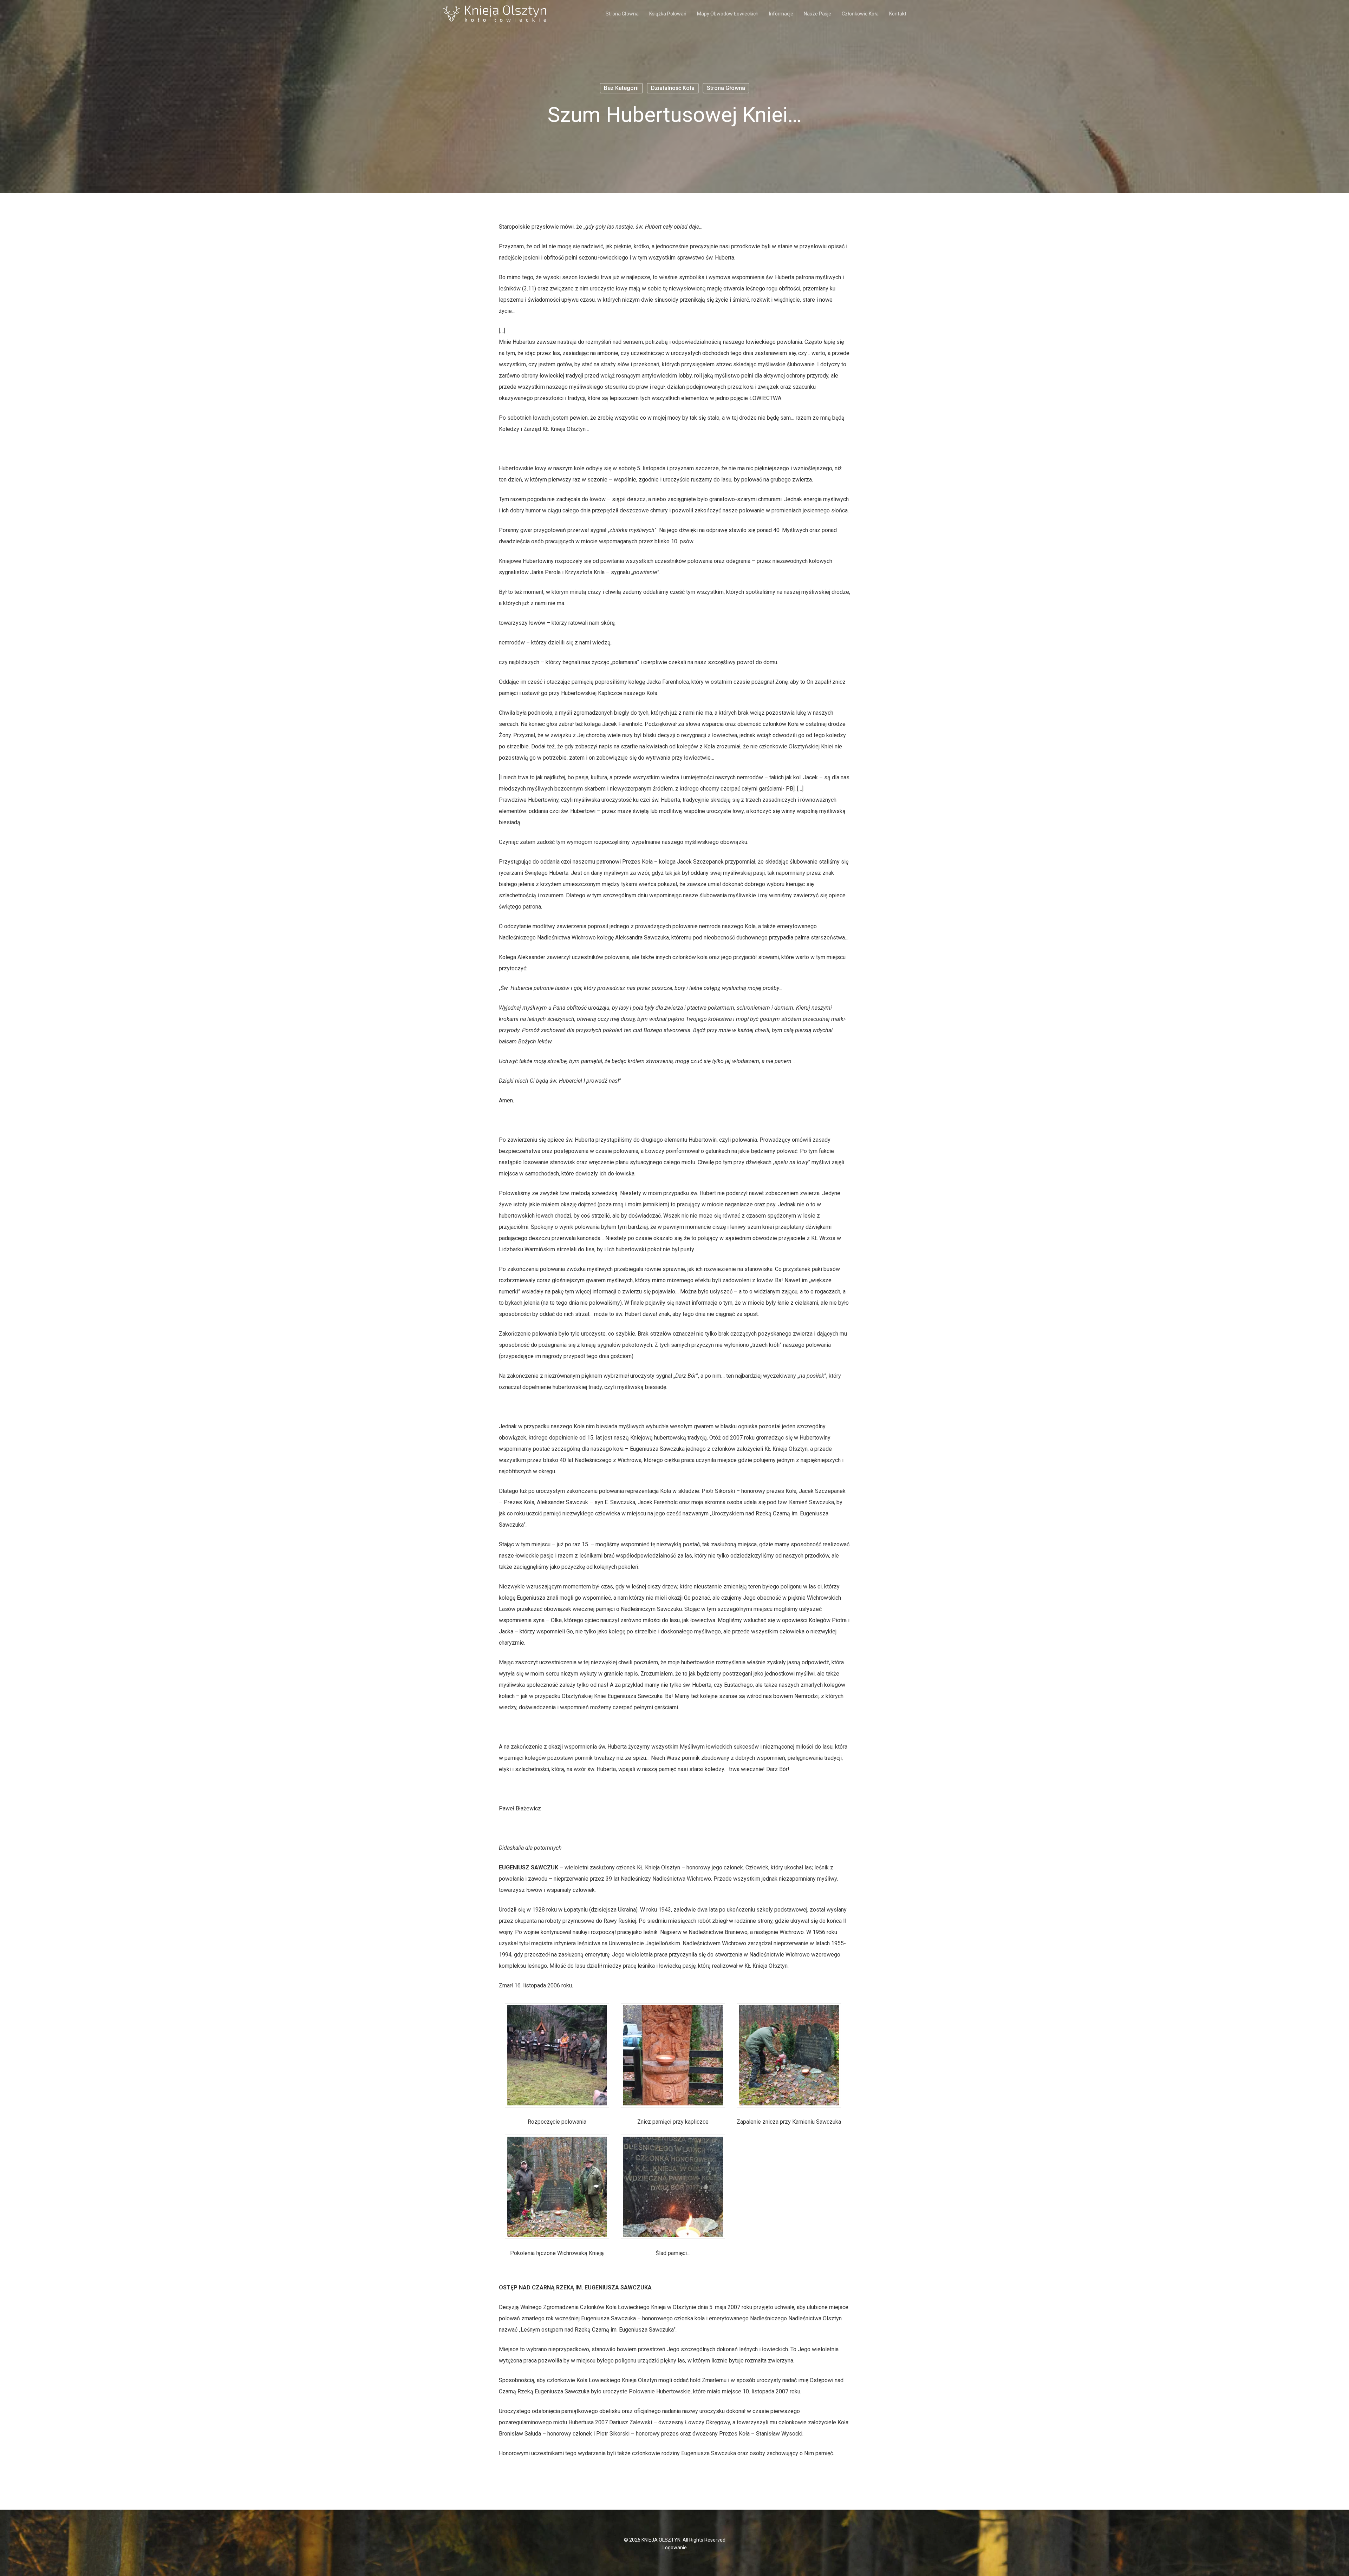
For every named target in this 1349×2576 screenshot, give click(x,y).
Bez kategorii (621, 88)
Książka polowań (668, 14)
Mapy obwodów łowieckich (728, 14)
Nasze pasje (817, 14)
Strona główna (726, 88)
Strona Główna (622, 14)
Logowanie (675, 2548)
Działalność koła (673, 88)
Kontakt (898, 14)
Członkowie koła (860, 14)
